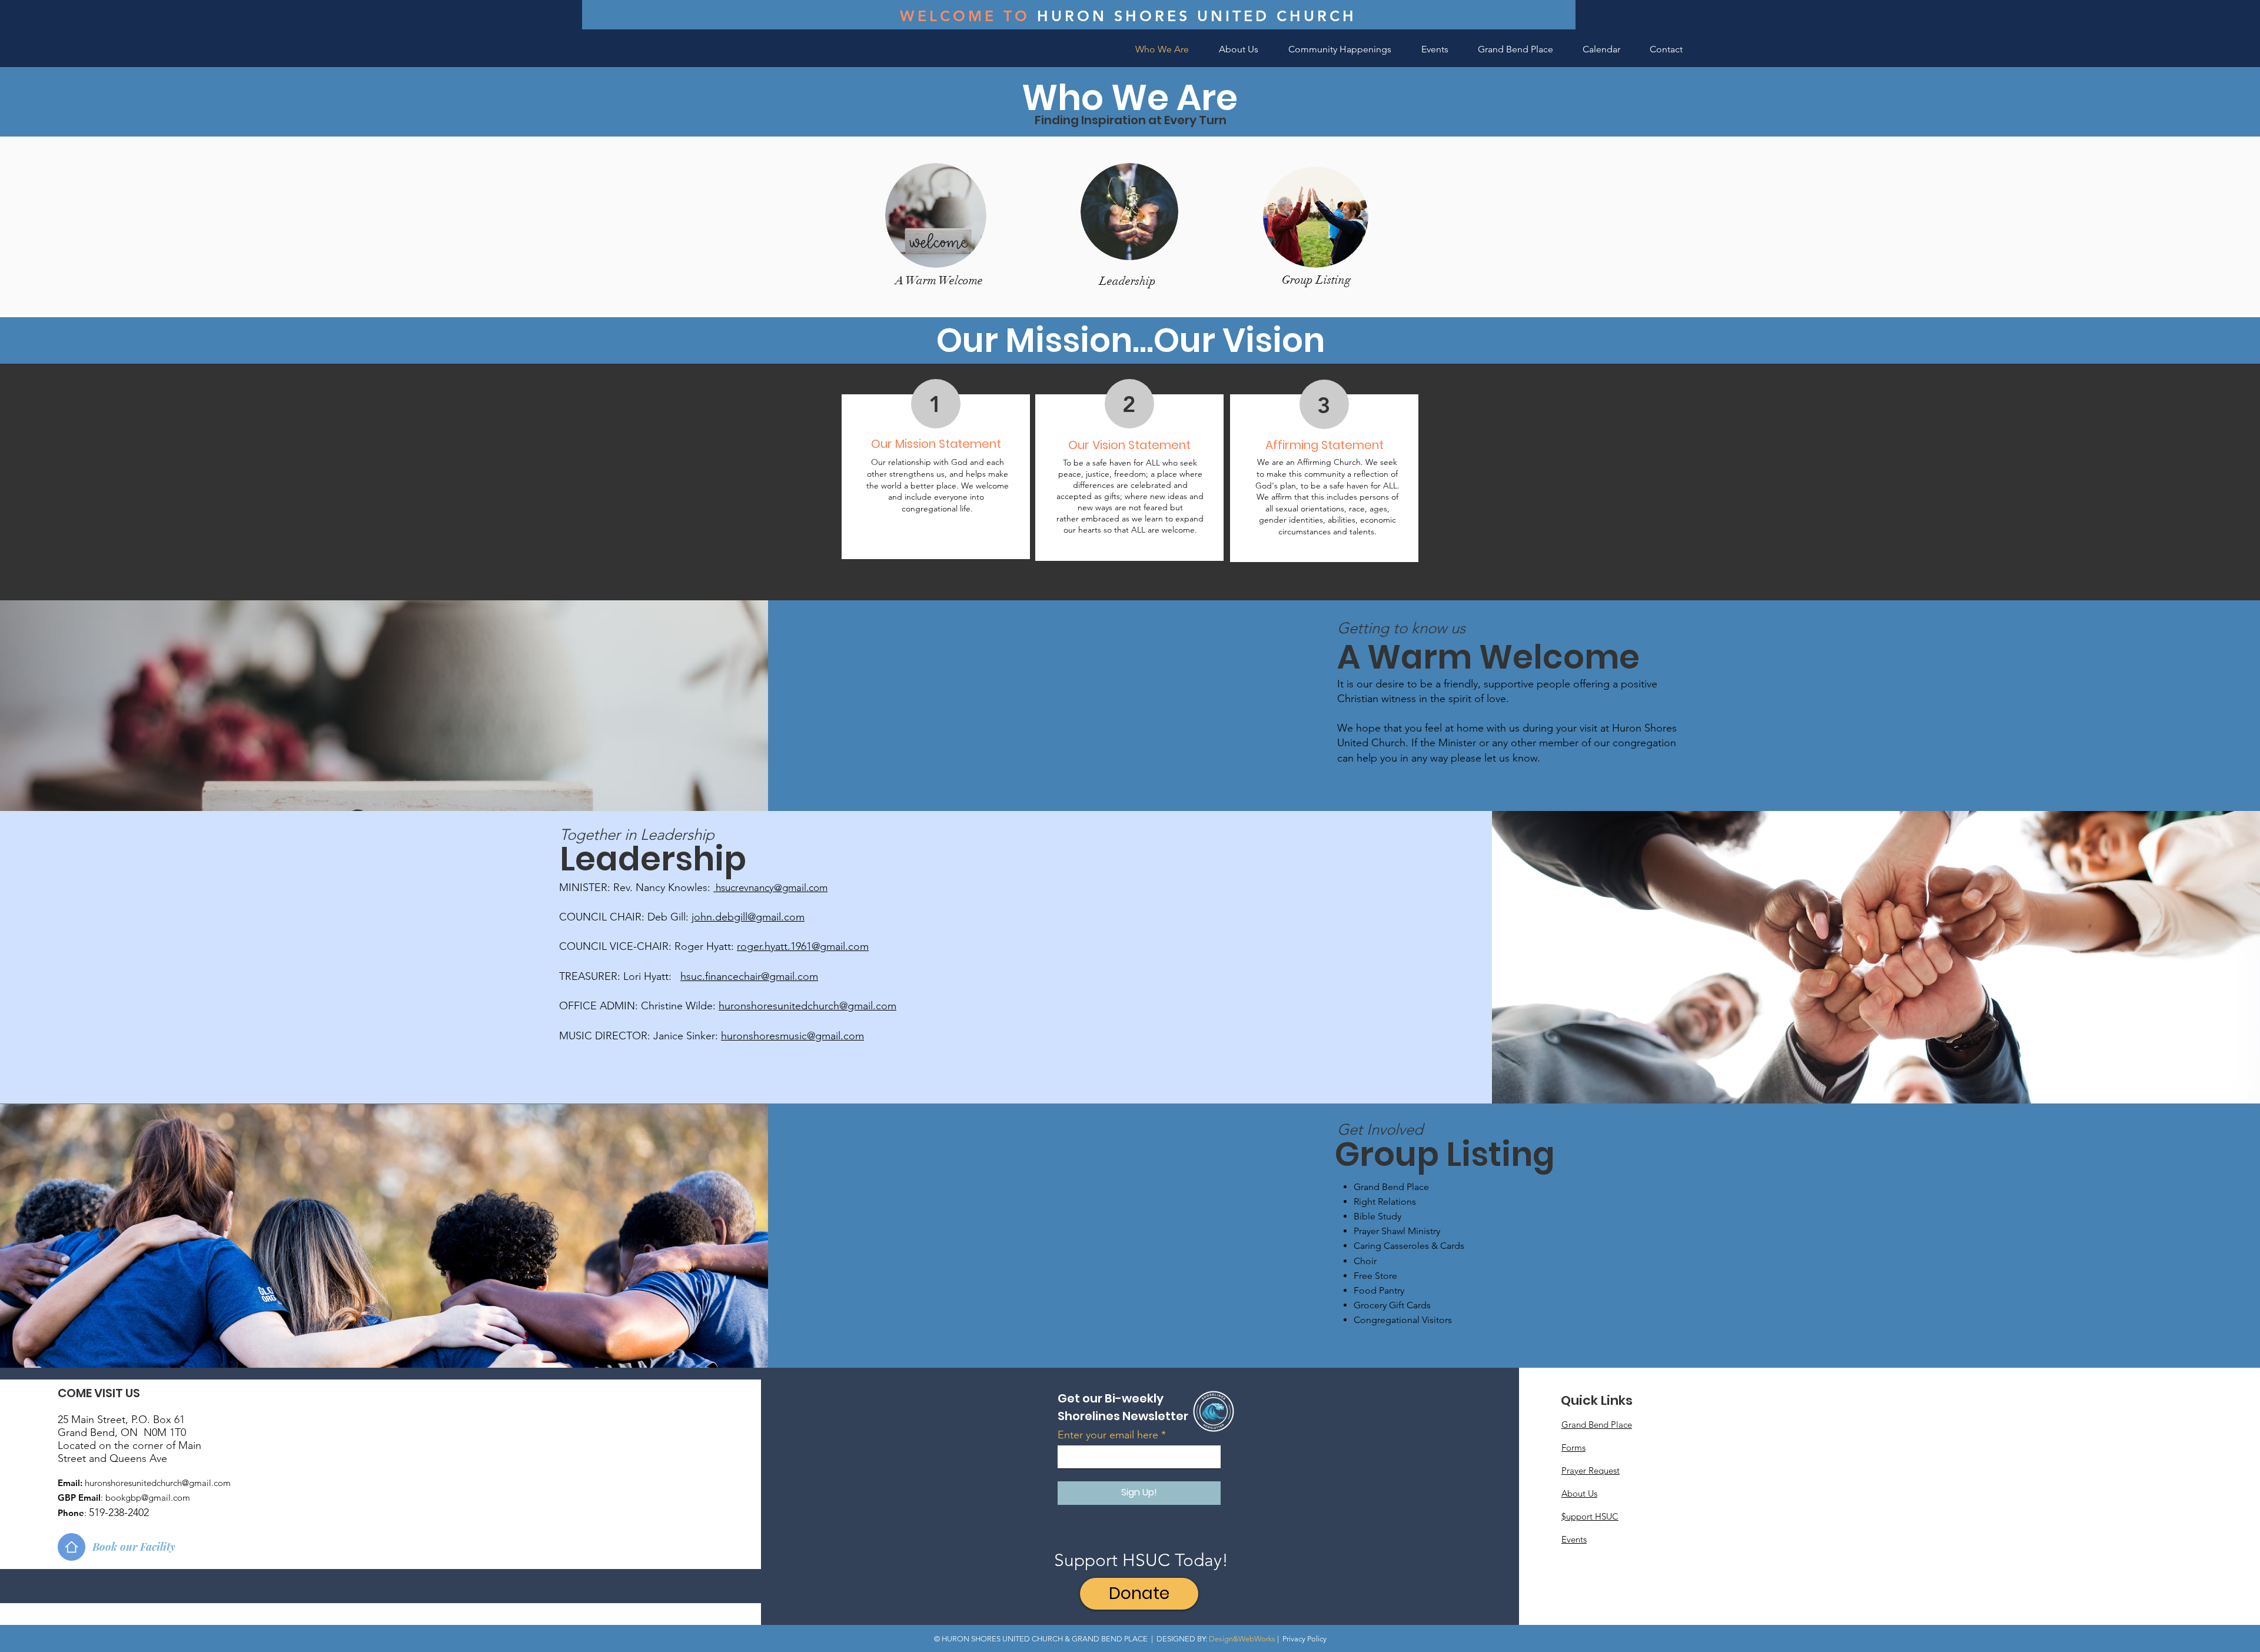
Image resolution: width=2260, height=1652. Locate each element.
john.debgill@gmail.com (748, 917)
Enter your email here (1108, 1435)
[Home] (72, 1547)
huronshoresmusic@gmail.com (792, 1036)
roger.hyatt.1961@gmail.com (803, 946)
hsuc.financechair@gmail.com (749, 976)
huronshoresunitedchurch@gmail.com (807, 1006)
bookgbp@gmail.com (148, 1498)
